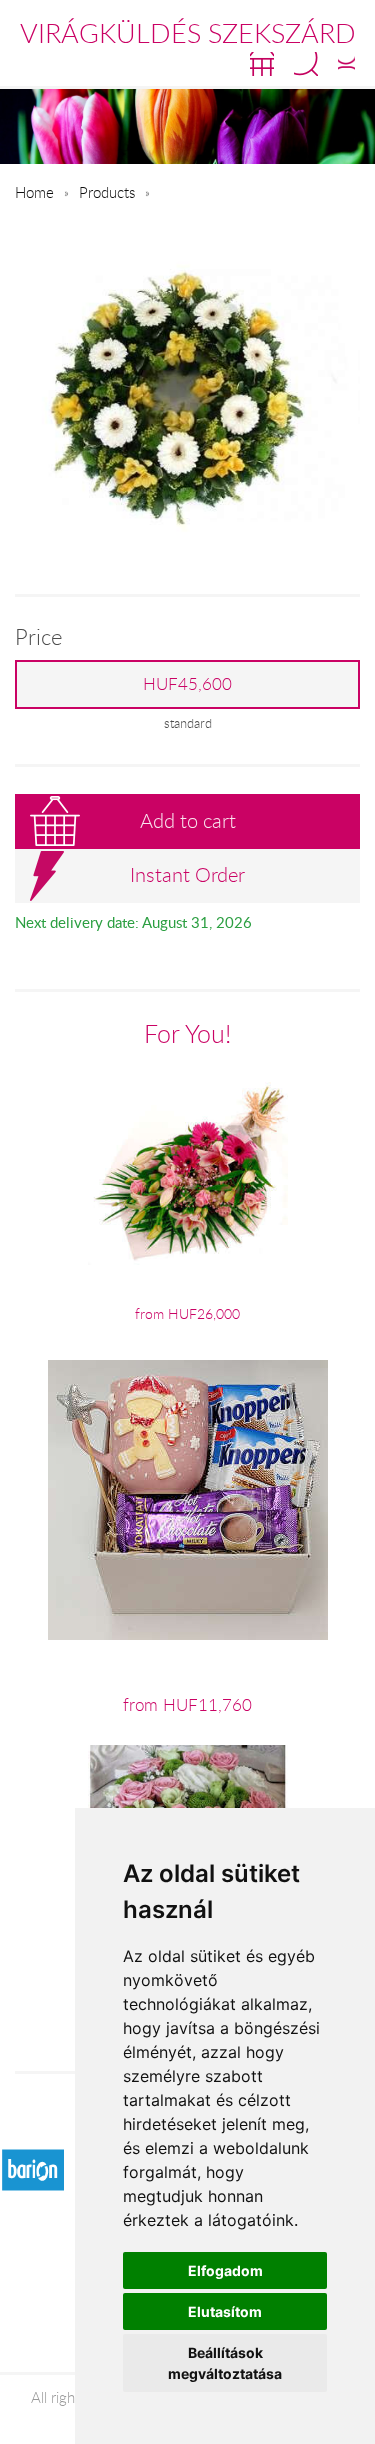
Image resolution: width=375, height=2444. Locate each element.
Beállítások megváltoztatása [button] (225, 2363)
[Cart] (262, 64)
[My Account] (346, 64)
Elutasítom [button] (225, 2311)
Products (107, 192)
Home (34, 192)
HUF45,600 (187, 684)
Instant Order (187, 874)
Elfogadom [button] (225, 2270)
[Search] (306, 64)
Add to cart (188, 820)
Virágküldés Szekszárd (188, 33)
